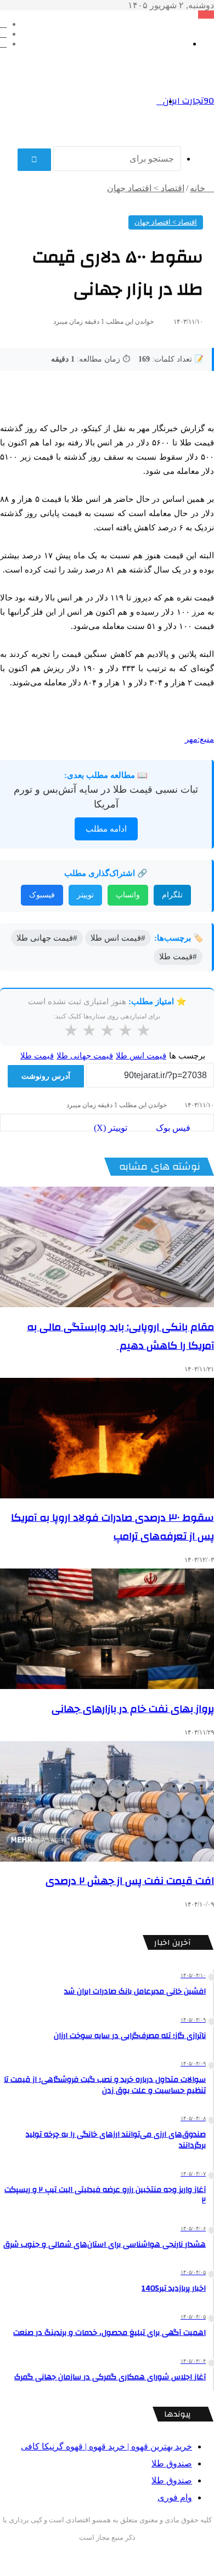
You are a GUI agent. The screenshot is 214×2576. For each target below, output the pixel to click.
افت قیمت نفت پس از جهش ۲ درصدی (130, 1881)
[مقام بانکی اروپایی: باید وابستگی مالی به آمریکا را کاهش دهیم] (107, 1247)
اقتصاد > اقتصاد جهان (146, 188)
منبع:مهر (199, 739)
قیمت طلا (37, 1056)
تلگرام (172, 895)
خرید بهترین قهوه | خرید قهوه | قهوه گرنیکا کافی (106, 2446)
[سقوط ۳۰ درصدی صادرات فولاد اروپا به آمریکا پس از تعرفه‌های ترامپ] (107, 1438)
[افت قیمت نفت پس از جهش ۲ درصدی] (107, 1801)
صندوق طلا (172, 2463)
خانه (199, 188)
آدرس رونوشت (46, 1076)
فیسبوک (42, 895)
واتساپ (128, 895)
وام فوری (175, 2497)
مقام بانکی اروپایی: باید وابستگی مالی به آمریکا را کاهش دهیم (120, 1336)
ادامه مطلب (106, 829)
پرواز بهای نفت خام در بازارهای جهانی (133, 1709)
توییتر (85, 895)
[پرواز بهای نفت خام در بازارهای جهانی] (107, 1629)
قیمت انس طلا (141, 1056)
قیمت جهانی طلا (85, 1056)
